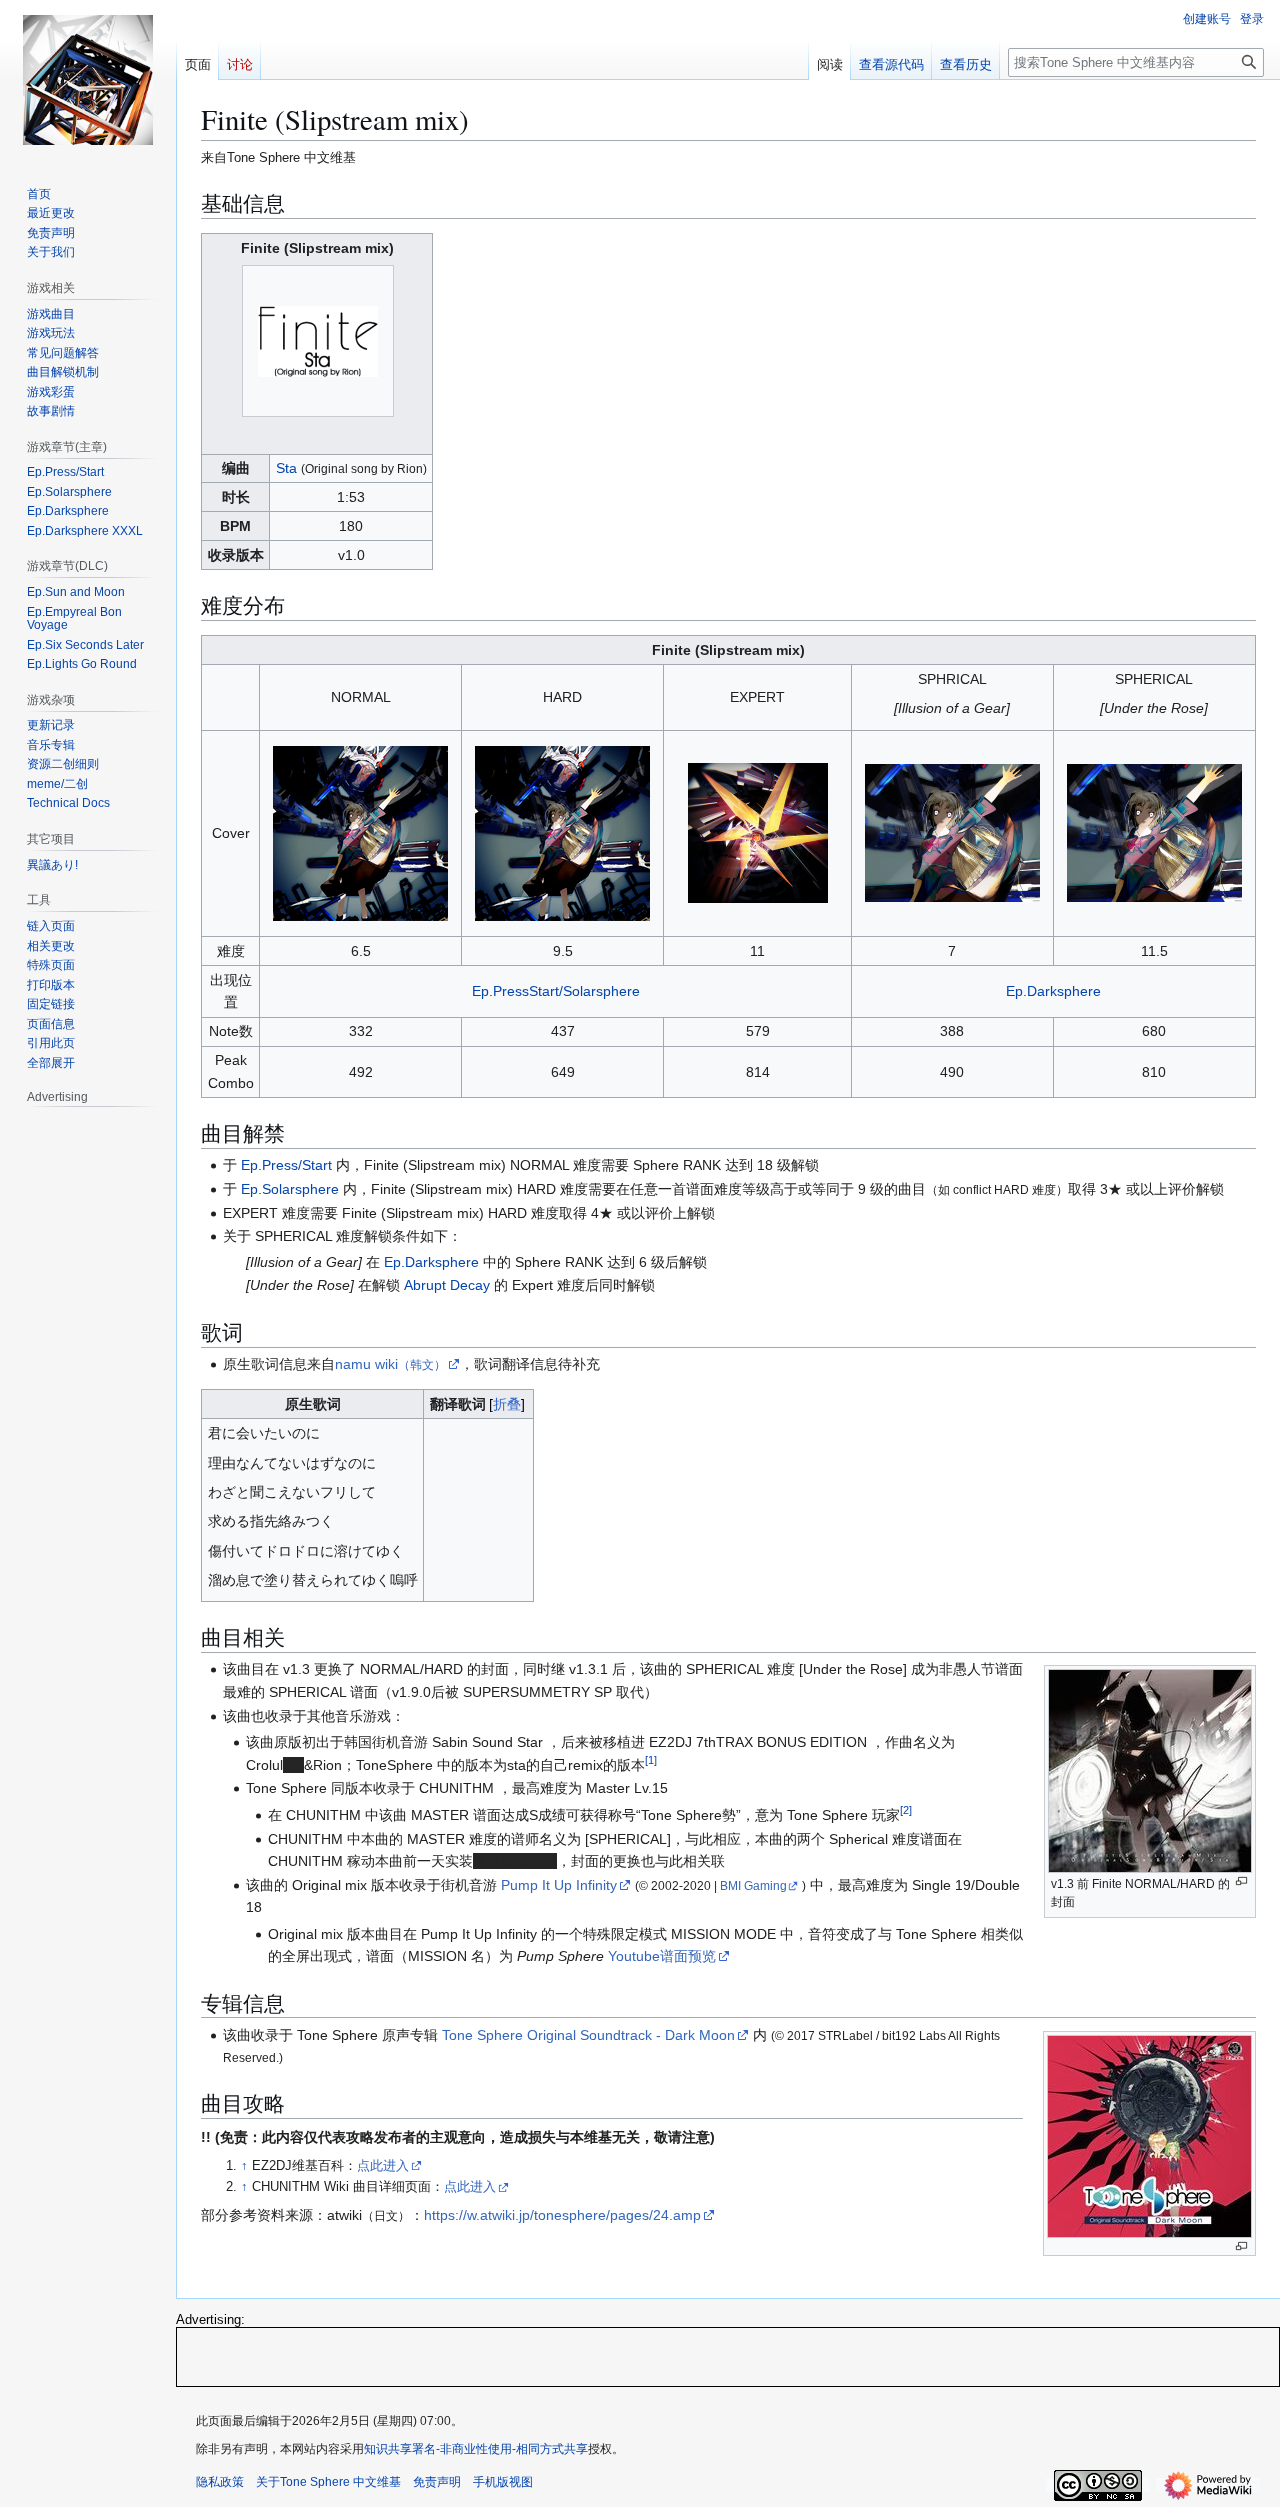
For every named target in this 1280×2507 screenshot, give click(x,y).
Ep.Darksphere (1053, 991)
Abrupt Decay (447, 1285)
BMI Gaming (753, 1886)
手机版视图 (503, 2482)
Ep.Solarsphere (290, 1189)
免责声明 (437, 2482)
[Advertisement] (728, 2355)
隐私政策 (220, 2482)
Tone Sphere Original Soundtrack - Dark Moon (588, 2035)
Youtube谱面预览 (662, 1956)
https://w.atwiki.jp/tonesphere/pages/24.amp (562, 2215)
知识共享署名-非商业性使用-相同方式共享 (476, 2449)
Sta (286, 468)
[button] (51, 1063)
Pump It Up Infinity (559, 1885)
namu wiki (390, 1364)
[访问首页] (88, 80)
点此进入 (383, 2166)
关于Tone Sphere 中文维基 (328, 2482)
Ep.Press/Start (286, 1165)
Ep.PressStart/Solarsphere (556, 991)
